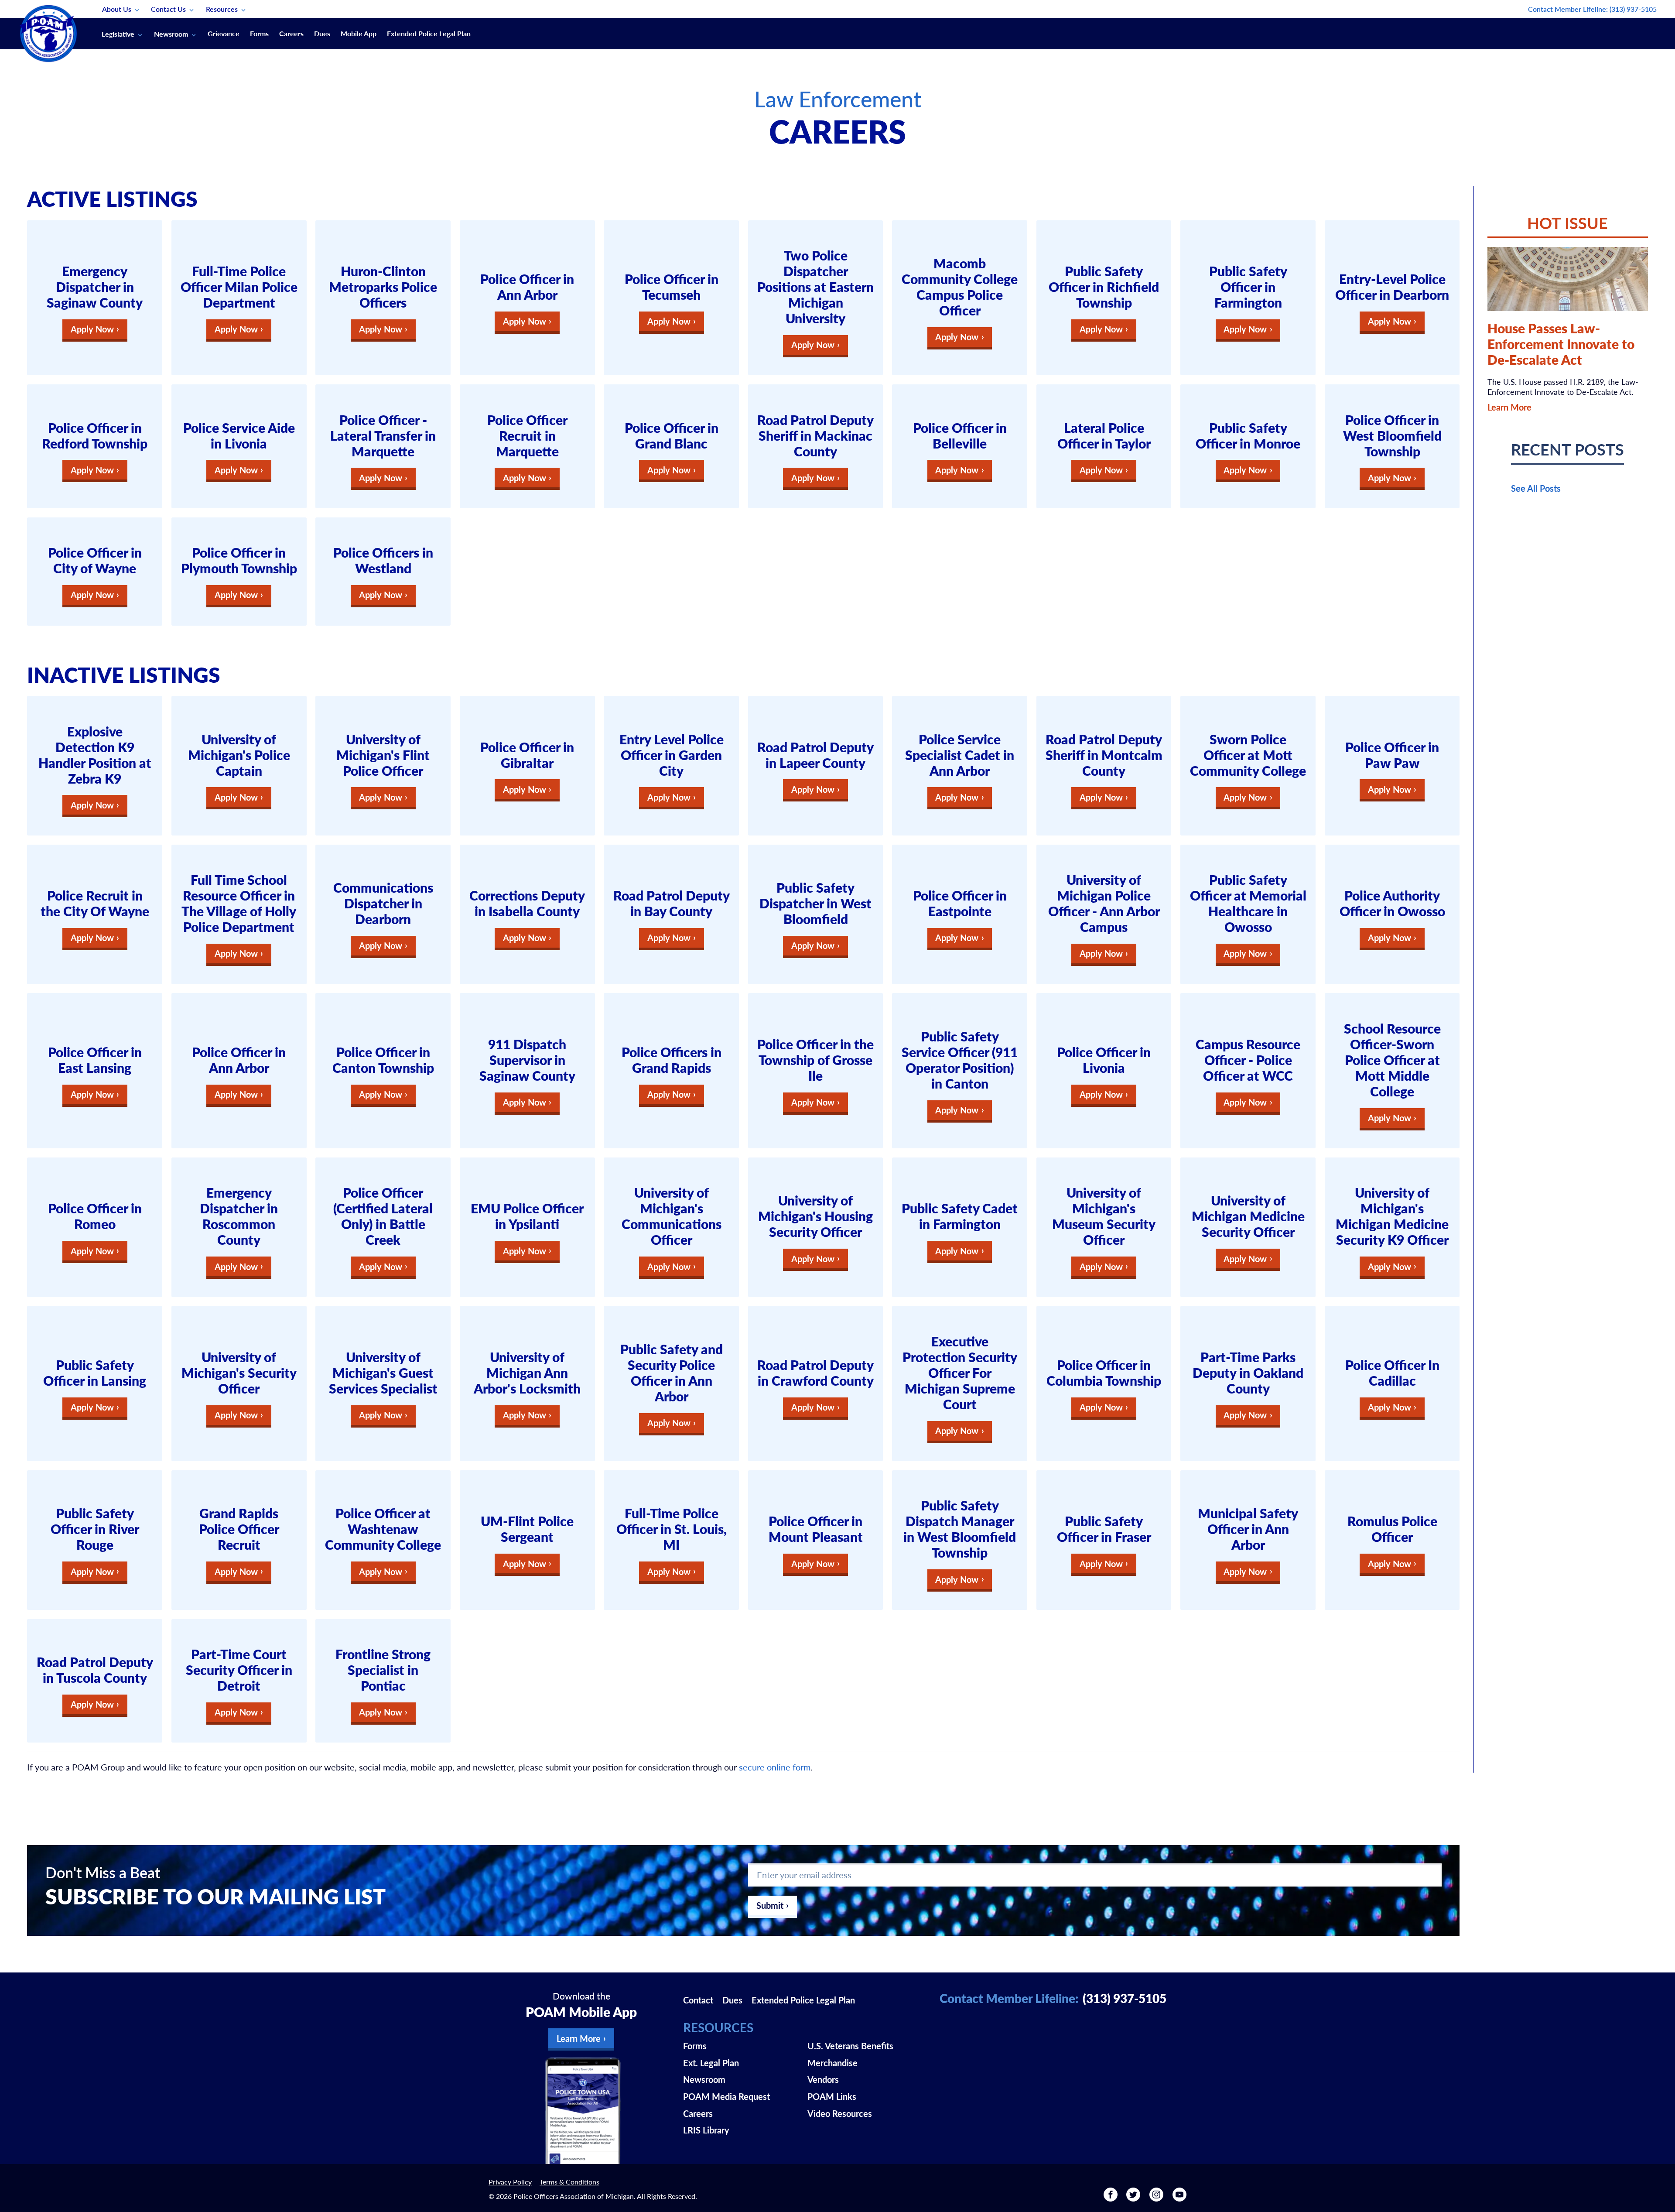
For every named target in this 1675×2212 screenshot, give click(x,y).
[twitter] (1133, 2198)
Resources (222, 9)
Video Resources (840, 2113)
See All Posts (1536, 488)
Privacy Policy (510, 2182)
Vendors (823, 2079)
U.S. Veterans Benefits (850, 2046)
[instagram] (1156, 2198)
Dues (322, 33)
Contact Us (168, 9)
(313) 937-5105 (1633, 9)
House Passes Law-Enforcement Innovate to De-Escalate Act (1561, 344)
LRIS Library (706, 2130)
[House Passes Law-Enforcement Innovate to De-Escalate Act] (1568, 279)
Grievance (224, 33)
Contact (698, 2000)
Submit (770, 1905)
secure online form (774, 1767)
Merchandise (832, 2063)
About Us (117, 9)
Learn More (1509, 407)
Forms (259, 33)
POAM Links (832, 2096)
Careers (291, 33)
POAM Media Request (726, 2096)
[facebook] (1111, 2198)
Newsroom (171, 34)
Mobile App (359, 33)
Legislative (118, 34)
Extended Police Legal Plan (429, 33)
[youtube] (1179, 2198)
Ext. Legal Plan (711, 2063)
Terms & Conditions (569, 2182)
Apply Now (92, 329)
